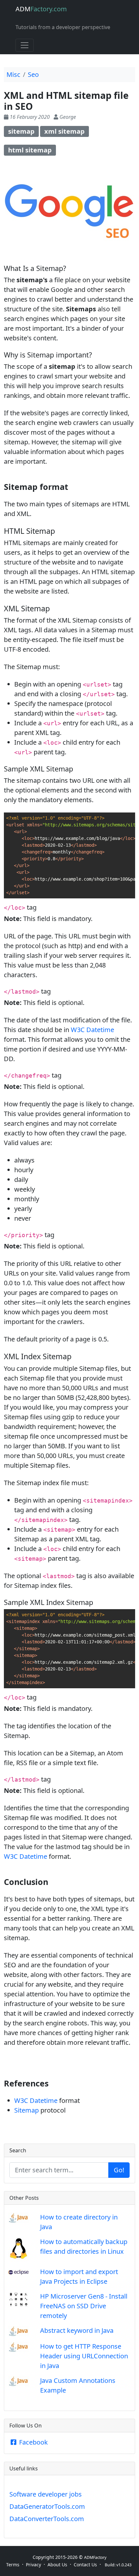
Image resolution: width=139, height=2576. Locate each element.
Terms (13, 2565)
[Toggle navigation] (25, 45)
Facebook (33, 2442)
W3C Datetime (92, 1030)
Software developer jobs (46, 2494)
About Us (57, 2565)
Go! (119, 2170)
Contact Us (85, 2565)
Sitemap (27, 2110)
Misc (13, 74)
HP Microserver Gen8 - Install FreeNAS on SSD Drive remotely (84, 2306)
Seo (33, 74)
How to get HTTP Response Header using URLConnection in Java (84, 2356)
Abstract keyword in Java (77, 2330)
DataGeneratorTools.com (47, 2506)
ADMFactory (95, 2557)
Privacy (33, 2565)
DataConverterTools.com (47, 2519)
